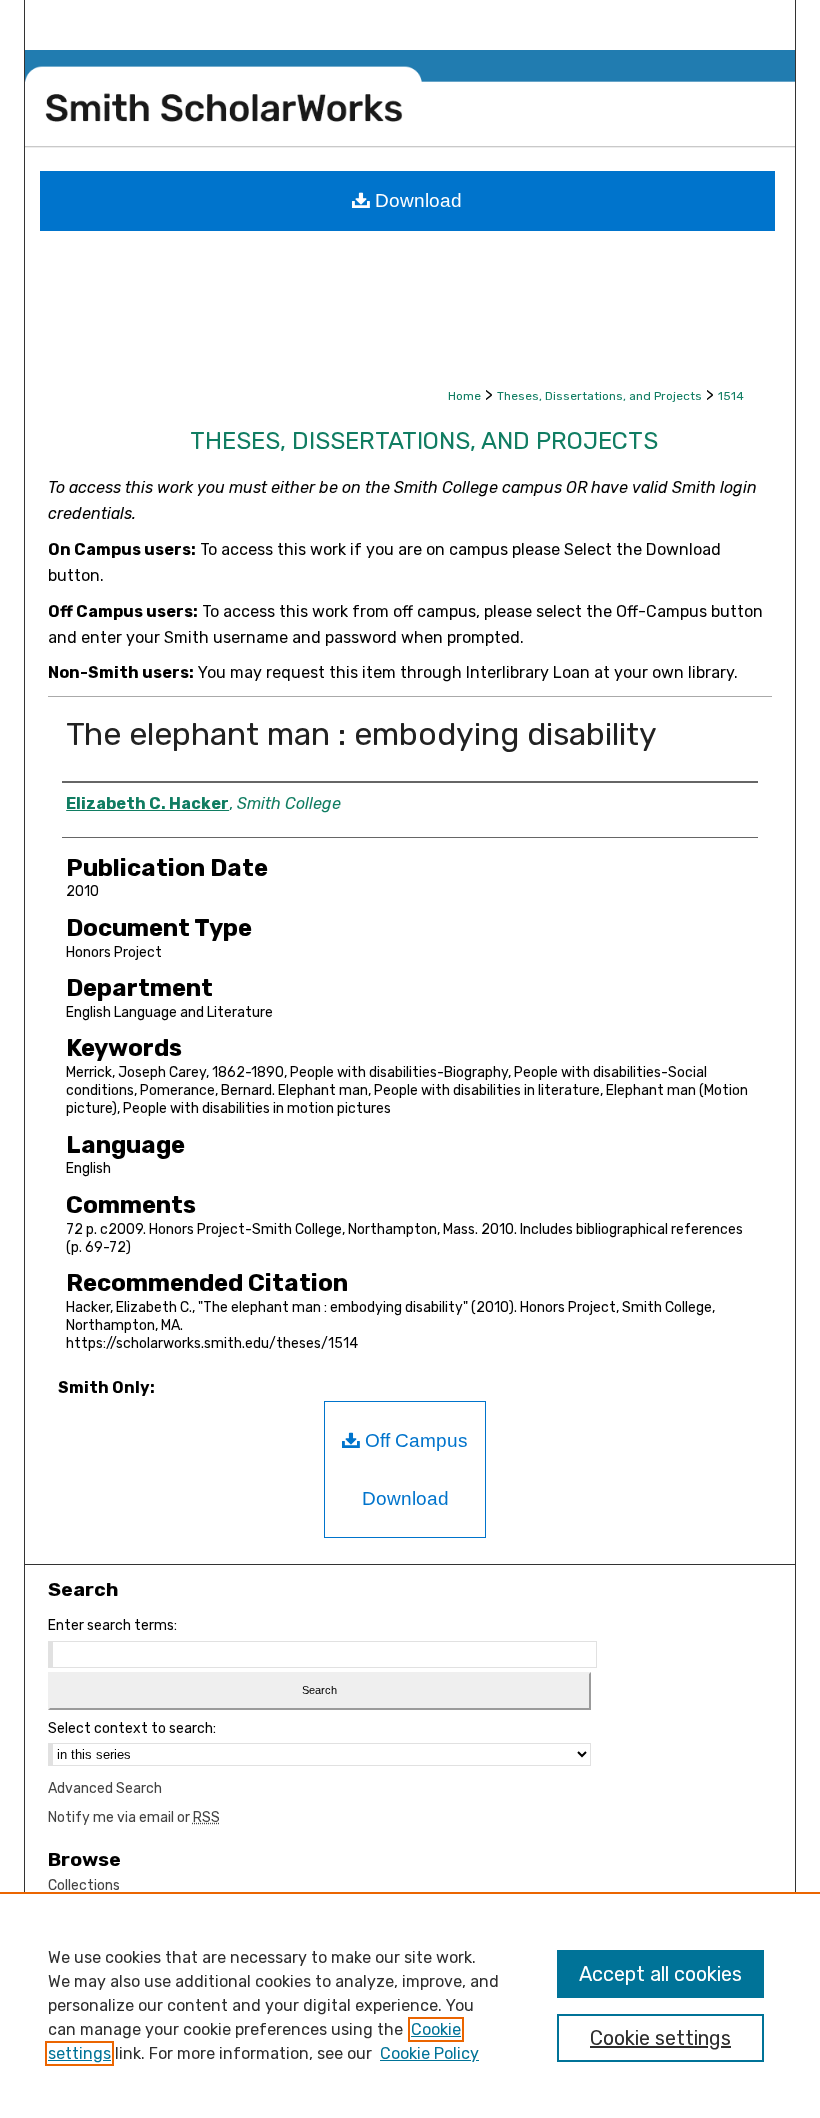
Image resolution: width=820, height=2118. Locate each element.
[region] (410, 2005)
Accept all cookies (660, 1974)
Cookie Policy (429, 2053)
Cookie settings (660, 2038)
